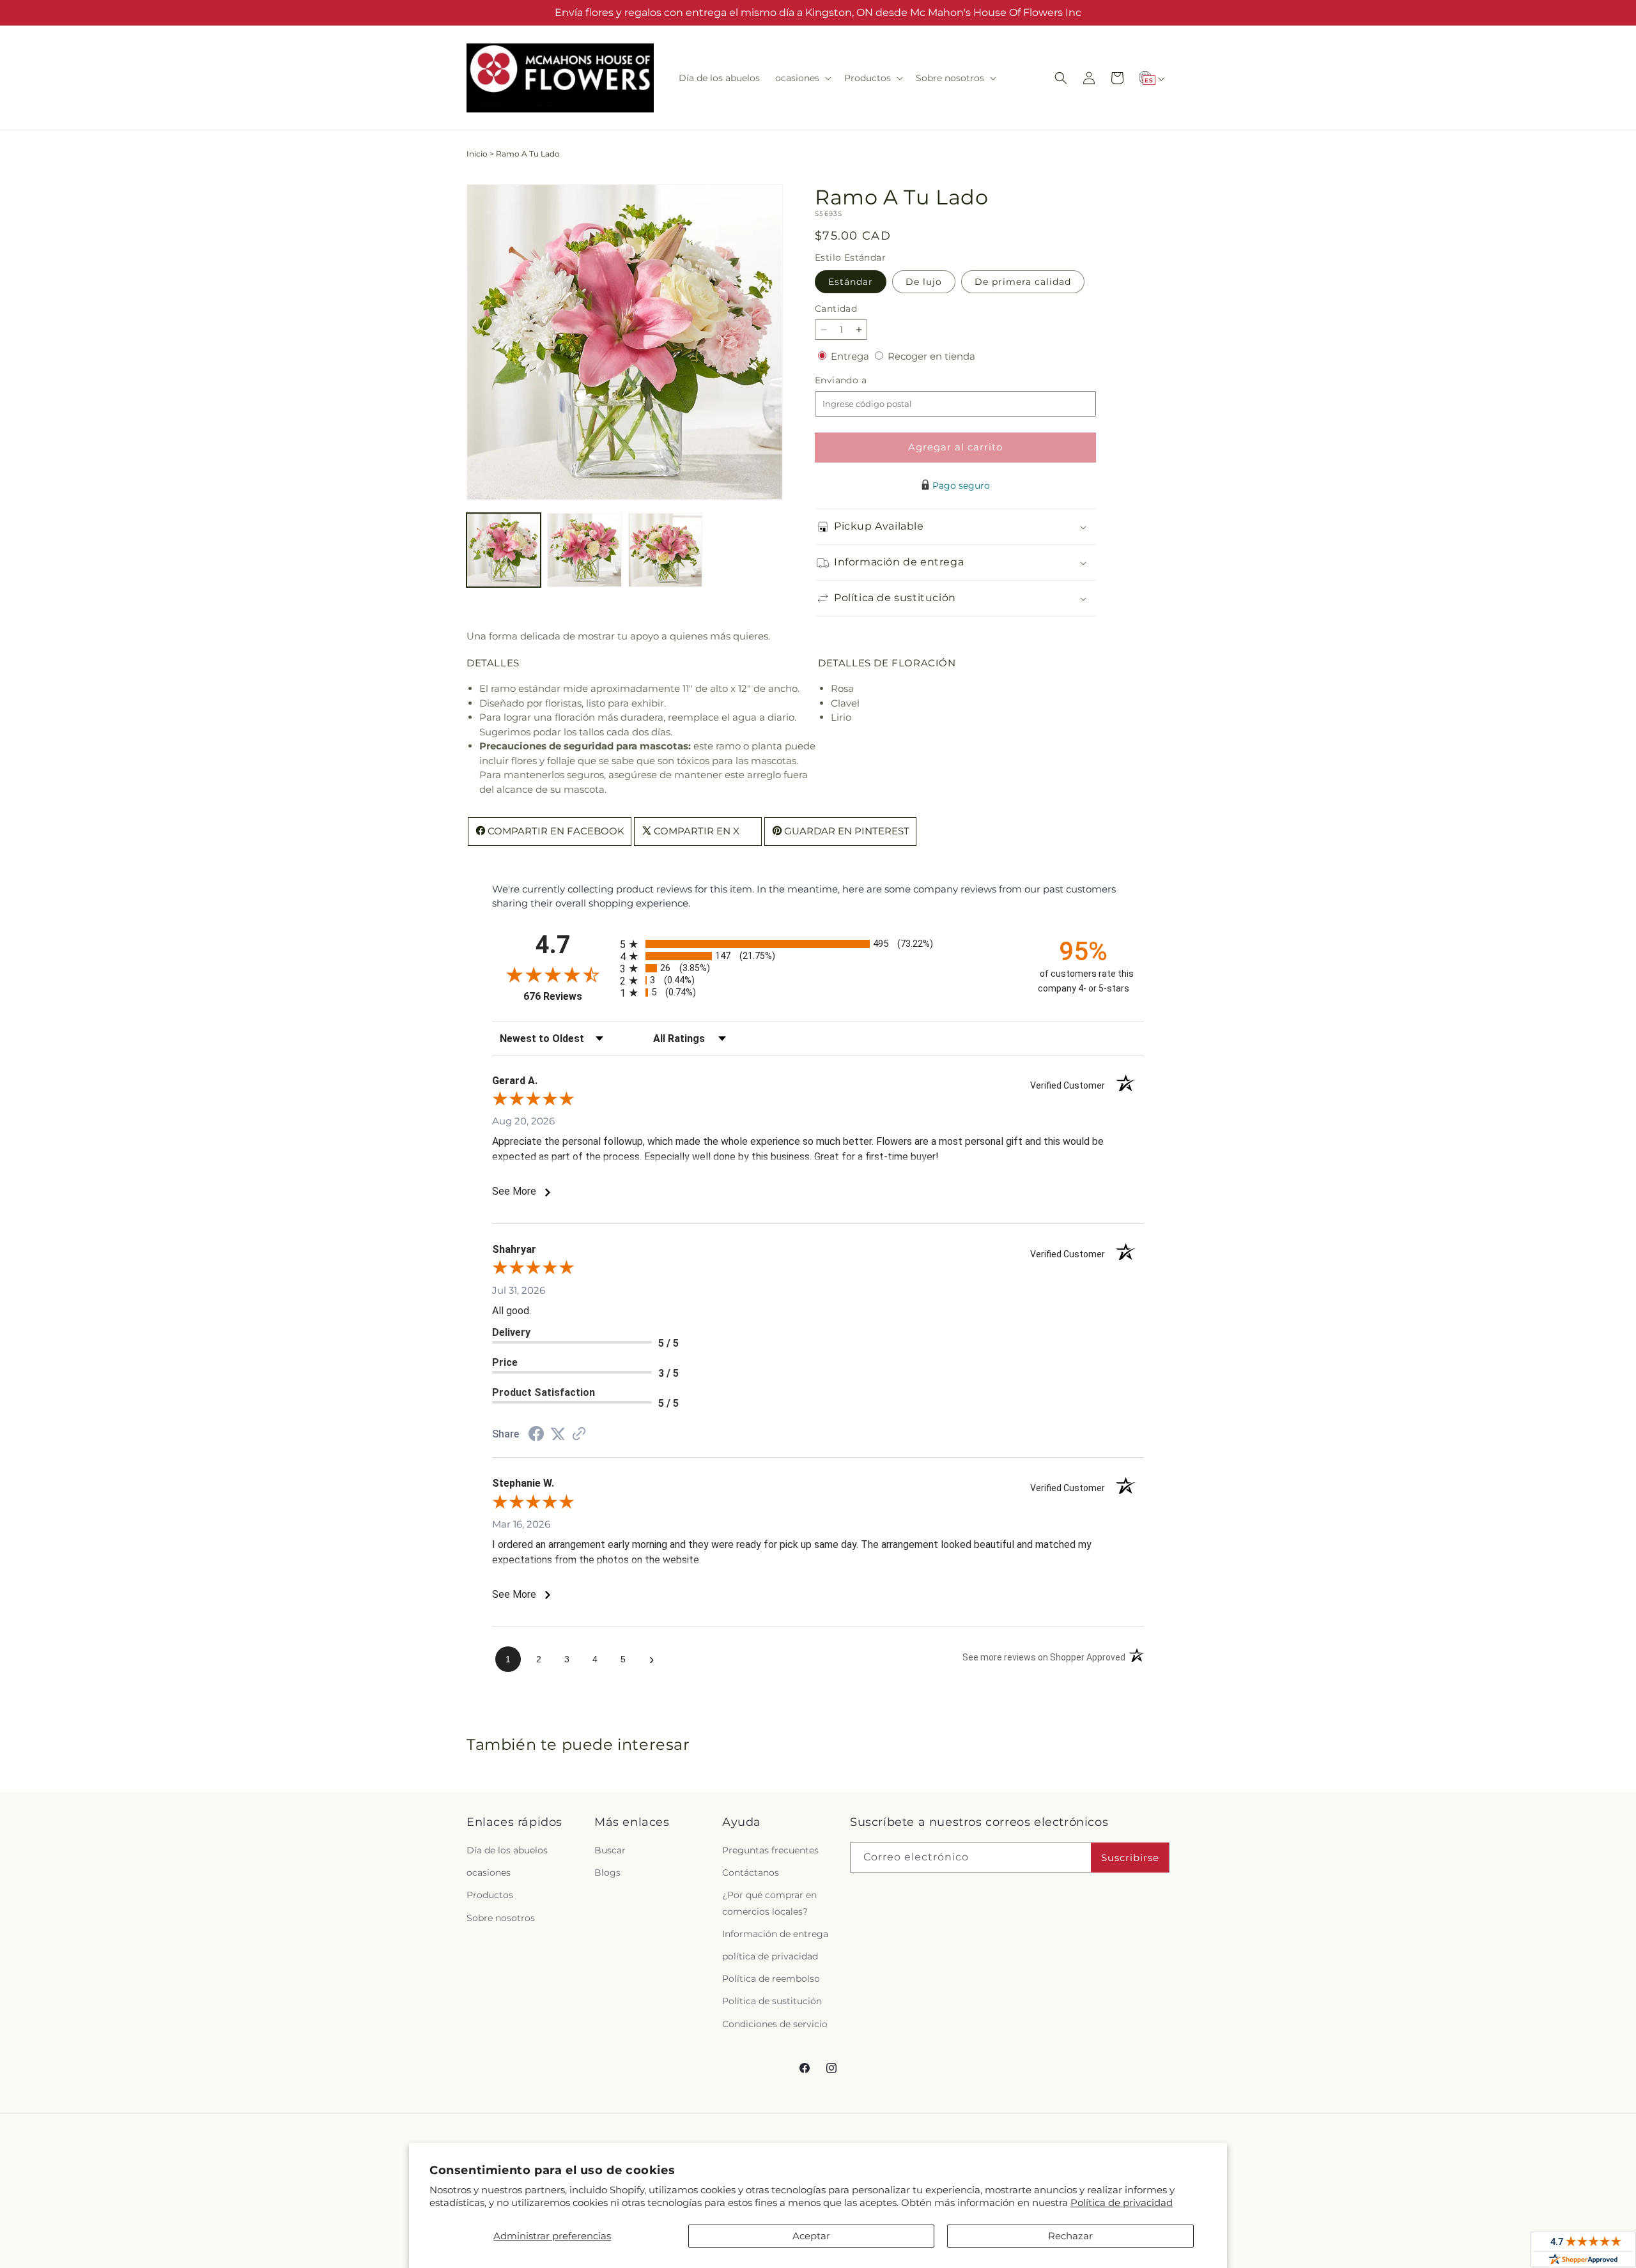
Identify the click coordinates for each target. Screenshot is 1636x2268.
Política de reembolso (771, 1979)
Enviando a (862, 380)
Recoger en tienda (931, 356)
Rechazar (1070, 2236)
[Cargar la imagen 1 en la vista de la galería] (504, 550)
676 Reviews (568, 996)
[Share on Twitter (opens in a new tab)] (558, 1434)
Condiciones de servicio (775, 2024)
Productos (490, 1895)
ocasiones (489, 1873)
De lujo (924, 282)
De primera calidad (1023, 282)
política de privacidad (770, 1956)
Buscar (610, 1850)
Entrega (851, 356)
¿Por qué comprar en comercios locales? (769, 1903)
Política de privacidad (1122, 2203)
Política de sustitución (772, 2001)
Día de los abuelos (507, 1850)
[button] (802, 78)
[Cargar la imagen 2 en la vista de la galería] (584, 550)
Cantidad (836, 309)
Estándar (851, 282)
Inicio (477, 154)
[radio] (818, 944)
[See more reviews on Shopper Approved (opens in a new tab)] (579, 1435)
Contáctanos (751, 1873)
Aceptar (811, 2236)
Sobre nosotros (501, 1918)
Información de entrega (775, 1934)
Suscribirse (1130, 1858)
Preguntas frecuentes (770, 1850)
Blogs (607, 1873)
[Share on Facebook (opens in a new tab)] (536, 1435)
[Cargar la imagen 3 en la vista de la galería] (665, 550)
